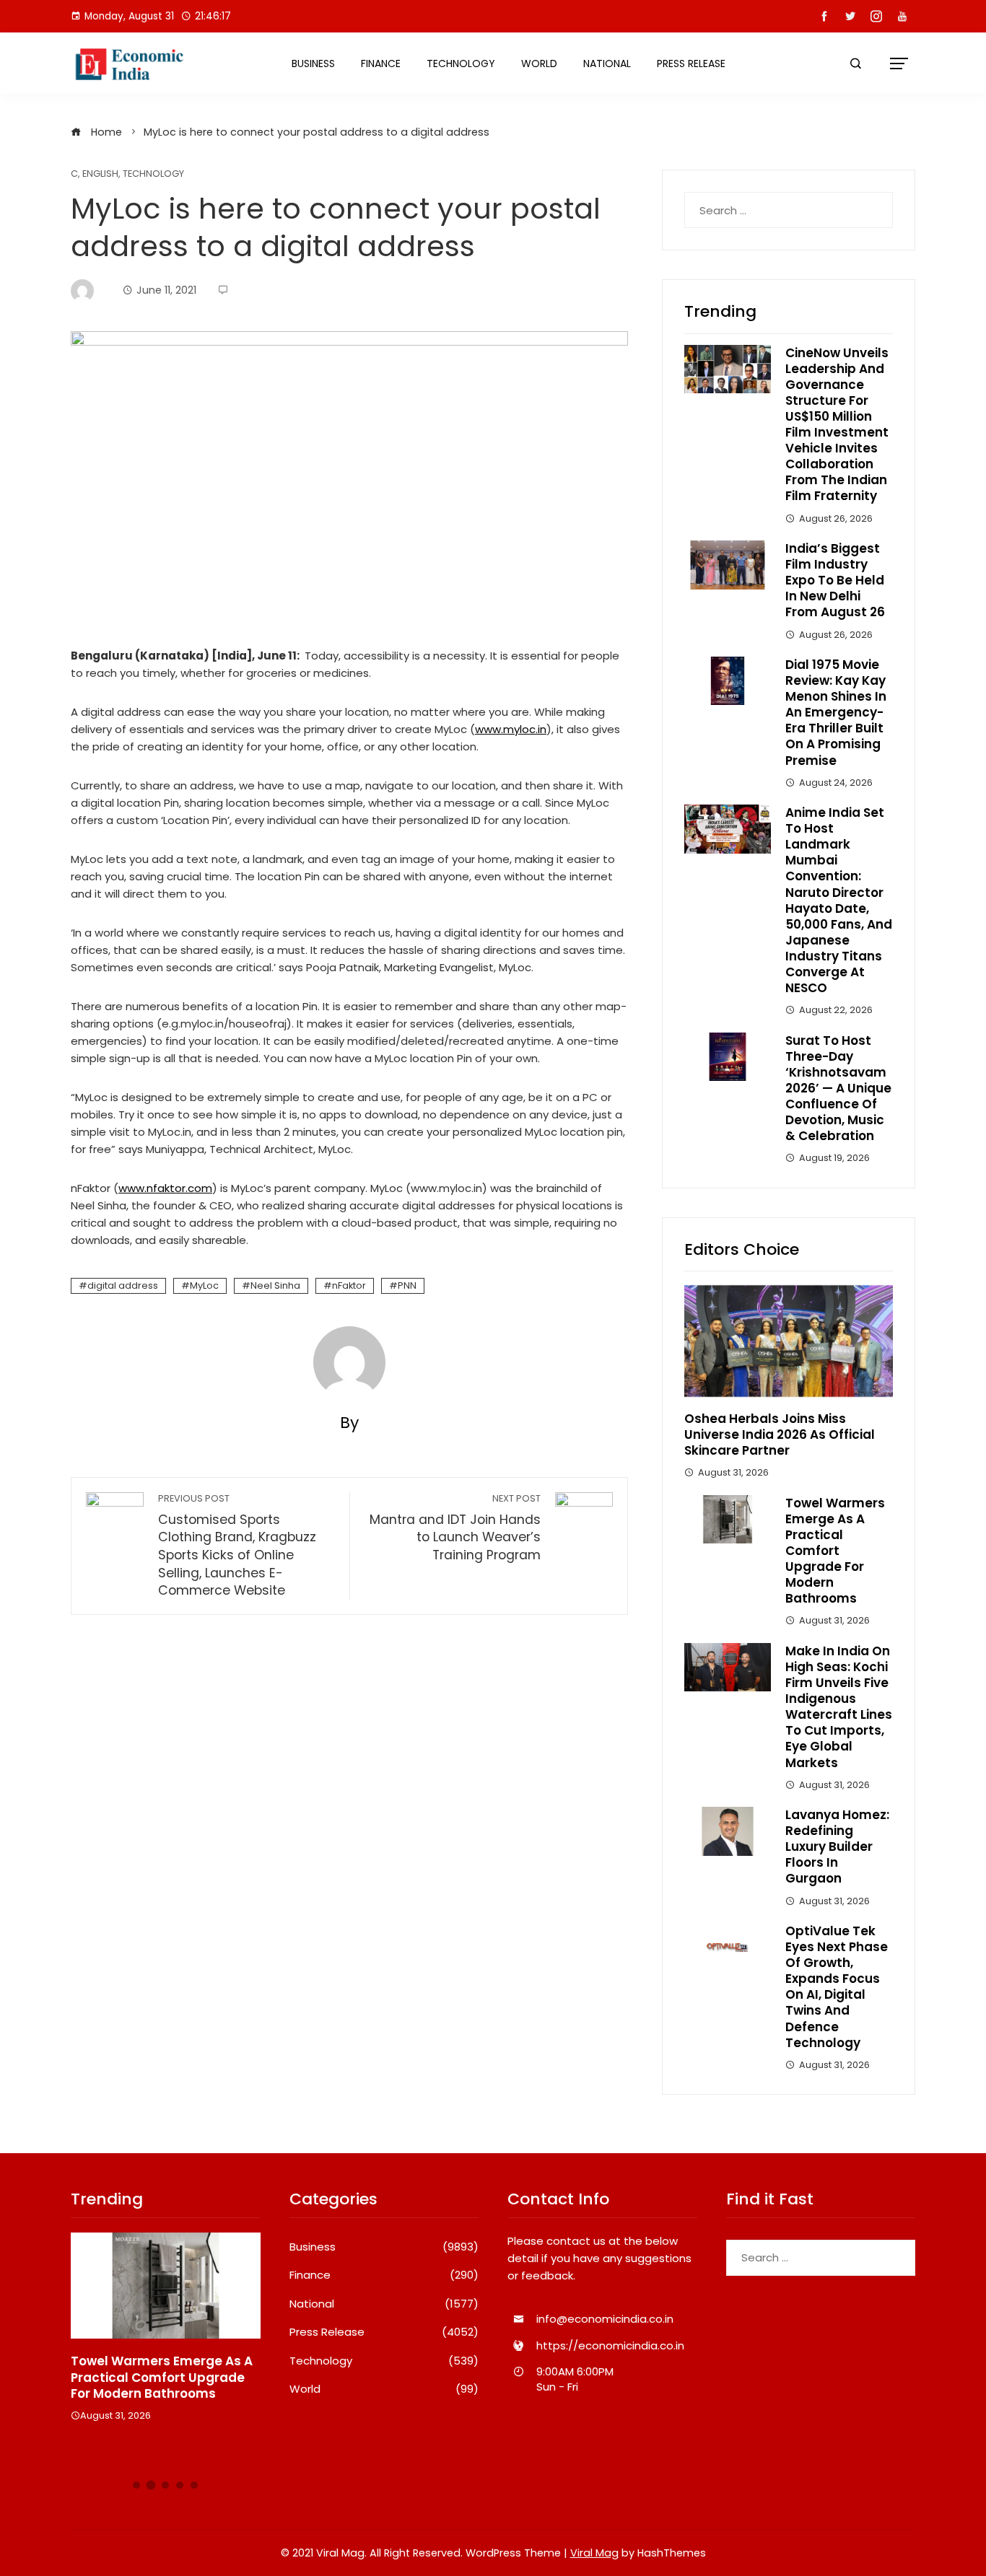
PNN (407, 1285)
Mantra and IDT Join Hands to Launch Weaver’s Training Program (455, 1528)
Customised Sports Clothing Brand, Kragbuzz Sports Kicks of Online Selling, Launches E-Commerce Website (237, 1546)
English (100, 174)
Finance (381, 63)
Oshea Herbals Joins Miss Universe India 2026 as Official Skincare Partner (780, 1434)
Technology (461, 63)
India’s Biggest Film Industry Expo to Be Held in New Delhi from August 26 (835, 580)
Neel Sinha (275, 1285)
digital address (123, 1285)
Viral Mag (594, 2553)
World (539, 63)
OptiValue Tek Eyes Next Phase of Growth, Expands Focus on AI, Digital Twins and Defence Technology (837, 1987)
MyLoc (204, 1285)
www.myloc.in (511, 729)
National (607, 63)
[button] (136, 2485)
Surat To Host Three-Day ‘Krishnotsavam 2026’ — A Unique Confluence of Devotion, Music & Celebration (838, 1088)
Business (313, 63)
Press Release (691, 63)
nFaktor (349, 1285)
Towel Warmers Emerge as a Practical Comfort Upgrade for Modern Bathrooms (835, 1551)
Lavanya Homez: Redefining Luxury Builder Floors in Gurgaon (837, 1846)
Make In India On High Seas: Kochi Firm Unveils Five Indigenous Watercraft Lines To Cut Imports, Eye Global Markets (839, 1707)
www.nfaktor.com (165, 1188)
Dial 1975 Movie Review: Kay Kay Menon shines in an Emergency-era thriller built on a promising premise (836, 713)
